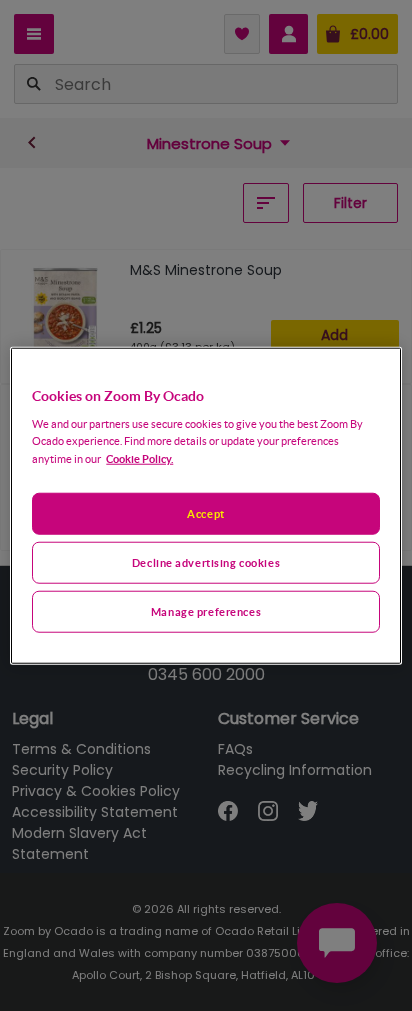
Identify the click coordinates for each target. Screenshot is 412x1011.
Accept (205, 513)
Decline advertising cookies (206, 562)
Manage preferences (206, 611)
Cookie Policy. (139, 458)
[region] (205, 505)
